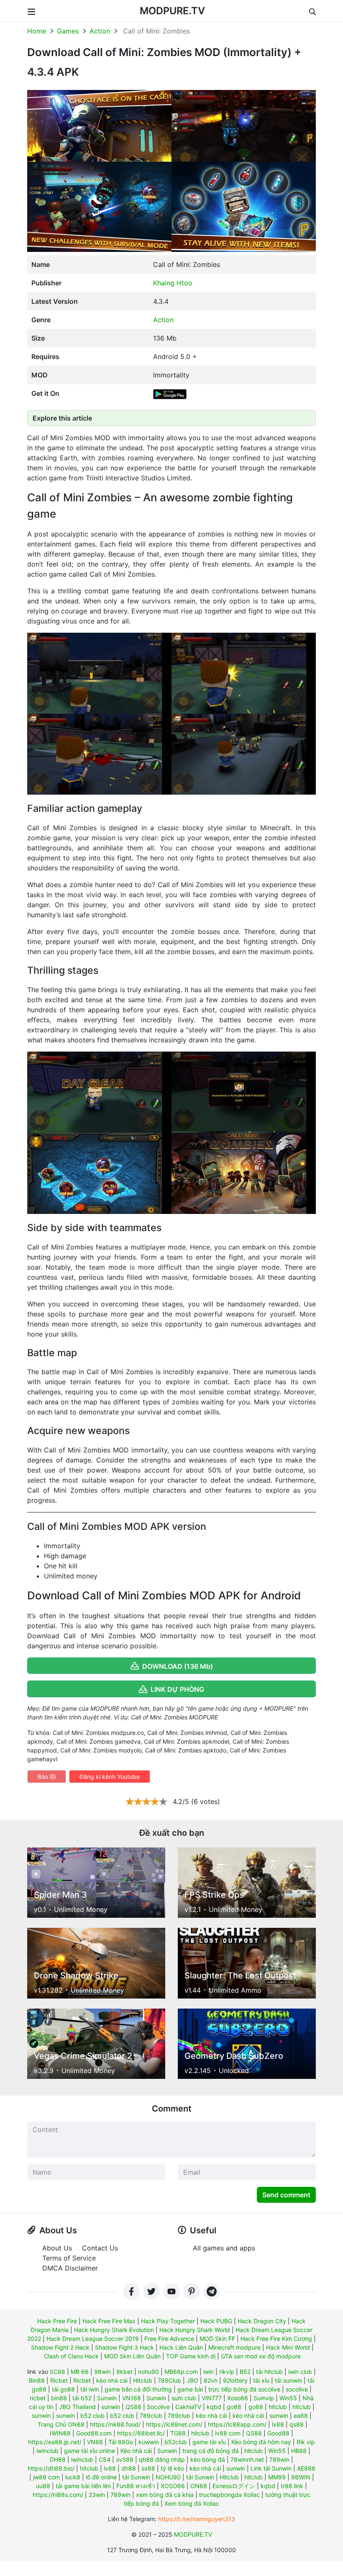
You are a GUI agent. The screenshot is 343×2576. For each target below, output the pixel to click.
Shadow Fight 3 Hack (124, 2347)
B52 (245, 2372)
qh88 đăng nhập (162, 2459)
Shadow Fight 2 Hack (60, 2347)
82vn (211, 2380)
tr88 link (292, 2486)
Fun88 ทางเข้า (136, 2486)
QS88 (133, 2407)
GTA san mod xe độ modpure (261, 2356)
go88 (234, 2407)
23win (97, 2495)
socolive (297, 2389)
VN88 (95, 2442)
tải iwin (90, 2389)
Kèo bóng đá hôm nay (261, 2442)
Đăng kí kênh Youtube (110, 1777)
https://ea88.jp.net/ (55, 2442)
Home (37, 31)
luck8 (73, 2477)
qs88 (297, 2424)
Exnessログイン (234, 2486)
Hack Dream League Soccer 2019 (93, 2339)
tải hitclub (269, 2372)
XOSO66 (173, 2486)
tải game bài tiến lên (83, 2486)
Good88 (278, 2433)
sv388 (125, 2459)
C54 (105, 2459)
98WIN (301, 2477)
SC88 (58, 2372)
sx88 (148, 2468)
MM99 (277, 2477)
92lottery (235, 2380)
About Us (57, 2248)
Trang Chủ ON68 (61, 2424)
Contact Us (100, 2248)
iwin (209, 2372)
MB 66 (80, 2372)
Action (100, 31)
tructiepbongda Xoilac (229, 2495)
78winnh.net (247, 2459)
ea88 (301, 2416)
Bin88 (37, 2380)
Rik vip (306, 2442)
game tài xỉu (209, 2442)
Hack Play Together (168, 2321)
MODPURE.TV (172, 11)
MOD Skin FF (217, 2339)
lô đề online (101, 2477)
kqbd (214, 2407)
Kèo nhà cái (136, 2451)
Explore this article (62, 418)
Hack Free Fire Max (109, 2321)
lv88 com (228, 2433)
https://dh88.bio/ (51, 2468)
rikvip (227, 2372)
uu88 (43, 2486)
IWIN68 (60, 2433)
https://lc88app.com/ (237, 2424)
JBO (192, 2380)
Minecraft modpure (234, 2347)
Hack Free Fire (57, 2321)
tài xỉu (261, 2380)
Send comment (286, 2195)
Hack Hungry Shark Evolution (114, 2330)
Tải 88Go (121, 2442)
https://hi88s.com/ (58, 2495)
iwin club (300, 2372)
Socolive (158, 2407)
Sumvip (264, 2398)
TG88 (178, 2433)
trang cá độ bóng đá (211, 2451)
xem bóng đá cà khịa (165, 2495)
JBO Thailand (77, 2407)
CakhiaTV (188, 2407)
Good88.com (94, 2433)
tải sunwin (288, 2380)
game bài (190, 2389)
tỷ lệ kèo (172, 2468)
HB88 (299, 2451)
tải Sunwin (136, 2477)
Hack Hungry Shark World (195, 2330)
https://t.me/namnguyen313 (197, 2519)
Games (68, 31)
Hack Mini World (288, 2347)
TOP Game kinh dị (191, 2356)
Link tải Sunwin (271, 2468)
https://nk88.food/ (115, 2424)
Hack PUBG (216, 2321)
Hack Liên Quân (181, 2347)
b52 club (92, 2416)
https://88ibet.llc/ (141, 2433)
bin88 (59, 2398)
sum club (184, 2398)
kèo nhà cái (112, 2380)
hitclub (278, 2407)
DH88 (58, 2459)
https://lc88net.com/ (174, 2424)
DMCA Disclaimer (70, 2268)
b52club (176, 2442)
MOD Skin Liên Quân (132, 2356)
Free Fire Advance (169, 2339)
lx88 (278, 2424)
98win (102, 2372)
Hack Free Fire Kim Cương (276, 2339)
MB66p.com (181, 2372)
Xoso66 (238, 2398)
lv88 (110, 2468)
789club (151, 2416)
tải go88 (63, 2389)
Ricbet (59, 2380)
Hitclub (143, 2380)
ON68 (199, 2486)
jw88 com (46, 2477)
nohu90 (148, 2372)
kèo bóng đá (208, 2459)
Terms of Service (69, 2258)
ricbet (38, 2398)
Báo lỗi (47, 1777)
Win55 (288, 2398)
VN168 (132, 2398)
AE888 (306, 2468)
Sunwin (107, 2398)
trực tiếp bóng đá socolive (244, 2389)
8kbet (124, 2372)
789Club (169, 2380)
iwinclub (47, 2451)
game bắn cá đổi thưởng (138, 2389)
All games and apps (224, 2248)
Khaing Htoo (173, 283)
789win (279, 2459)
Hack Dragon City (262, 2321)
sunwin (111, 2407)
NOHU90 (168, 2477)
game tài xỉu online (90, 2451)
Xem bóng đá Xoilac (192, 2503)
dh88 (129, 2468)
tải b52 (82, 2398)
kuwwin (149, 2442)
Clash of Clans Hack (71, 2356)
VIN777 (212, 2398)
